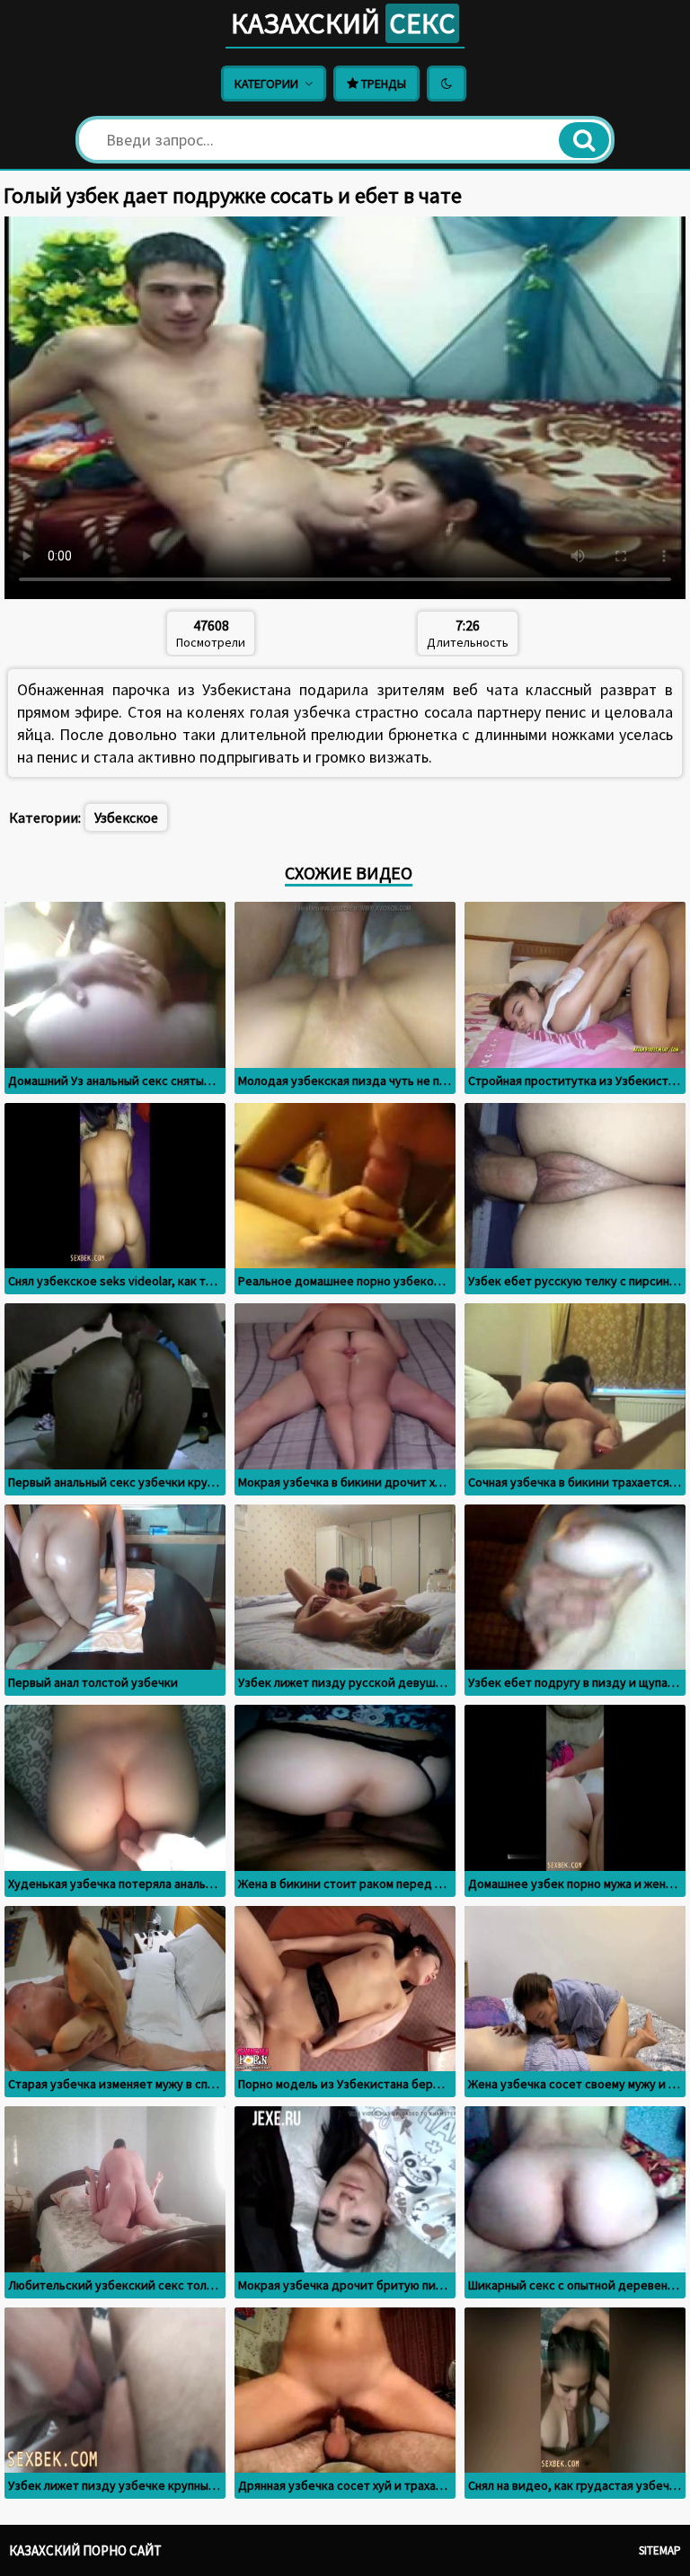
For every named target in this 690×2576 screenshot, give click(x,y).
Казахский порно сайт (85, 2550)
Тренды (382, 84)
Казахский (343, 23)
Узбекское (126, 817)
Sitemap (660, 2550)
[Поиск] (584, 140)
